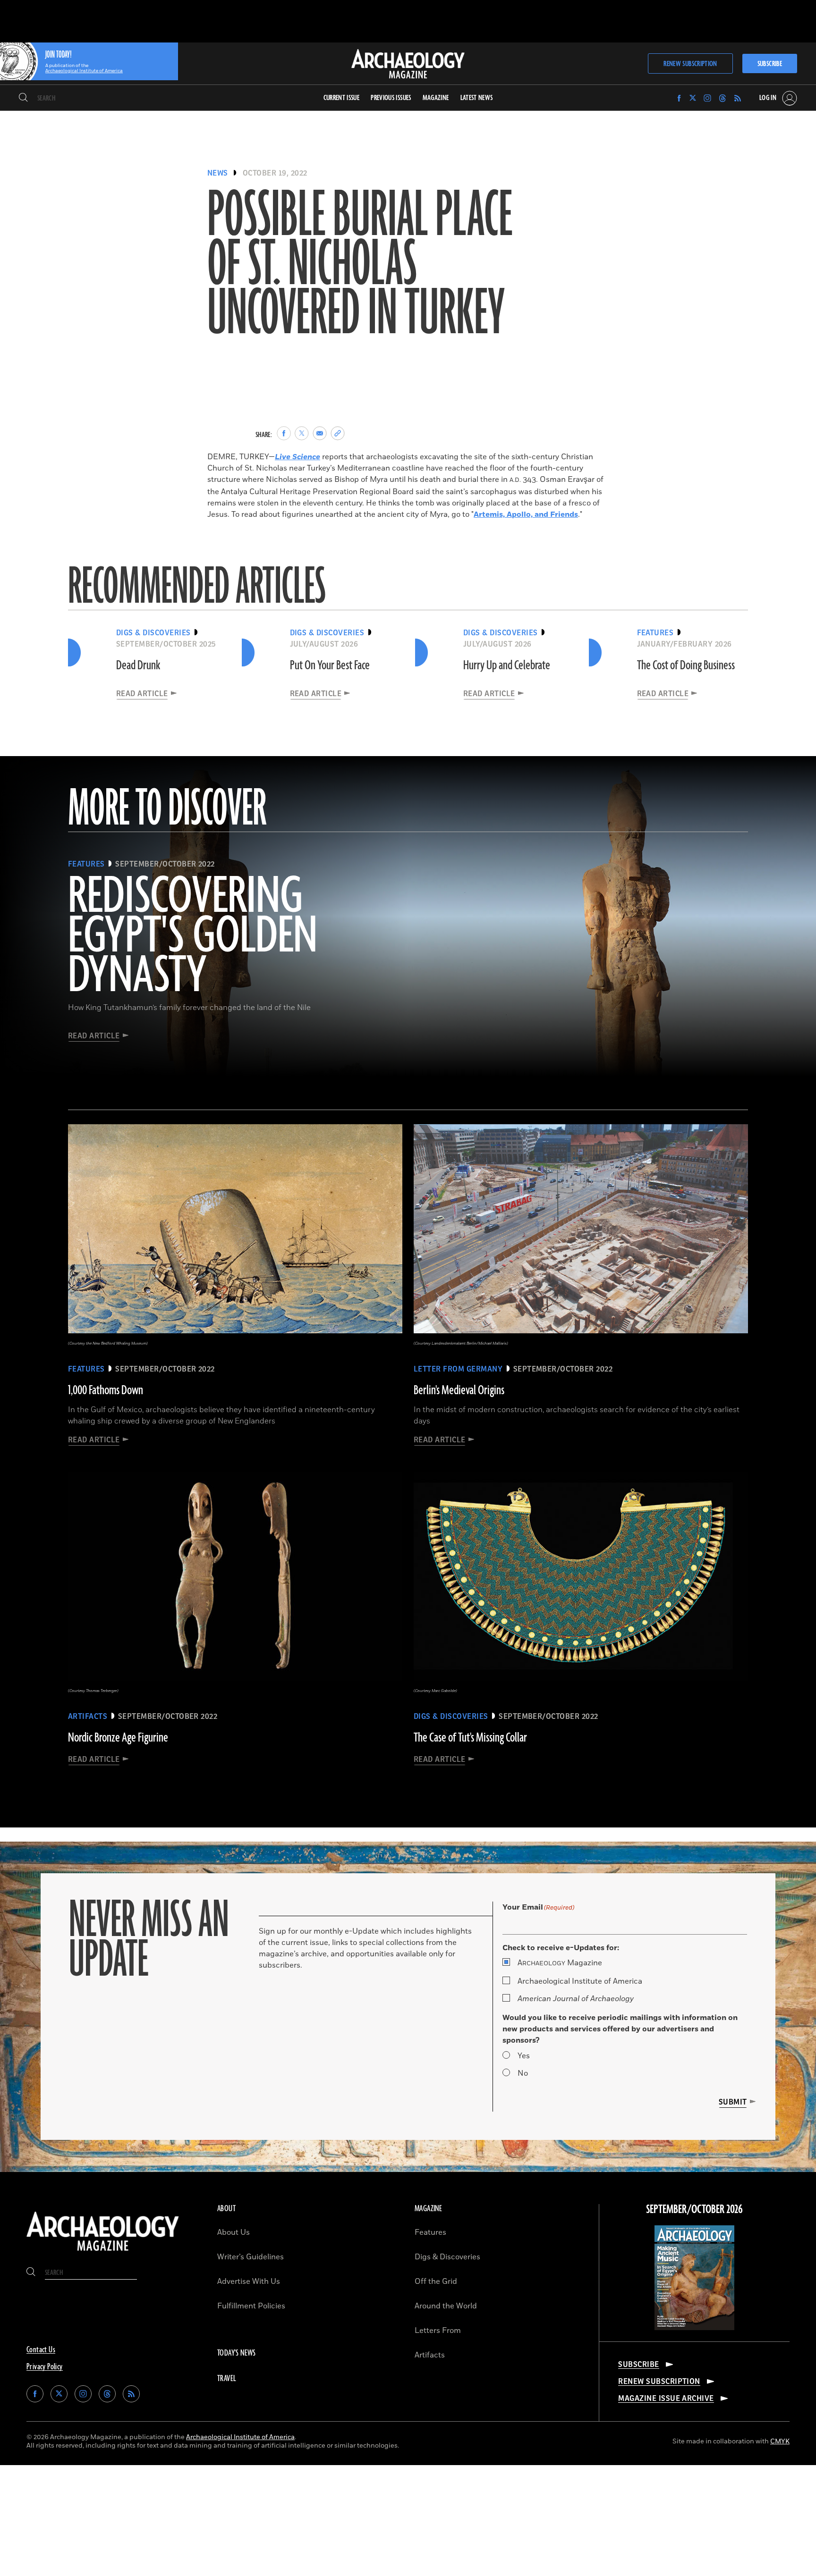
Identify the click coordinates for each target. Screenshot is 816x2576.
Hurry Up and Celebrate (507, 665)
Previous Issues (391, 98)
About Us (234, 2232)
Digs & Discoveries (447, 2257)
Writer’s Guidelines (251, 2257)
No (523, 2073)
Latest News (477, 98)
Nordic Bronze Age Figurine (118, 1738)
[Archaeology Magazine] (103, 2253)
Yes (524, 2056)
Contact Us (41, 2350)
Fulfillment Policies (251, 2306)
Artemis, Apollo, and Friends (526, 514)
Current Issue (342, 98)
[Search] (23, 98)
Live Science (297, 457)
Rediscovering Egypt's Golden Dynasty (193, 937)
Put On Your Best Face (330, 665)
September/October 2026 (694, 2210)
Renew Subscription (690, 64)
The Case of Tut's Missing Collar (470, 1738)
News (218, 173)
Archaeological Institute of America (580, 1981)
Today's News (237, 2353)
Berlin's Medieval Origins (459, 1390)
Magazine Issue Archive (666, 2399)
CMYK (780, 2441)
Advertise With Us (249, 2281)
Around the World (446, 2306)
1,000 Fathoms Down (106, 1390)
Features (430, 2232)
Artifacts (430, 2355)
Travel (227, 2379)
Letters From (438, 2331)
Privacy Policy (45, 2367)
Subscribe (770, 64)
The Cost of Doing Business (686, 665)
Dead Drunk (138, 665)
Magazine (560, 1963)
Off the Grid (436, 2281)
